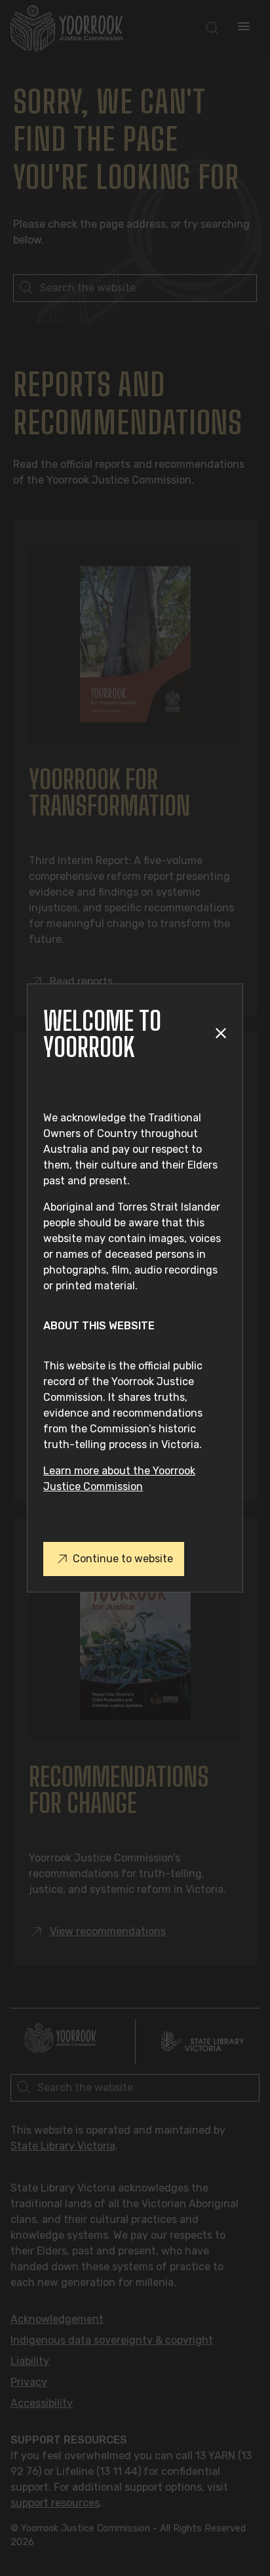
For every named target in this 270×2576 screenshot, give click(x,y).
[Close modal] (221, 1034)
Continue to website (123, 1559)
